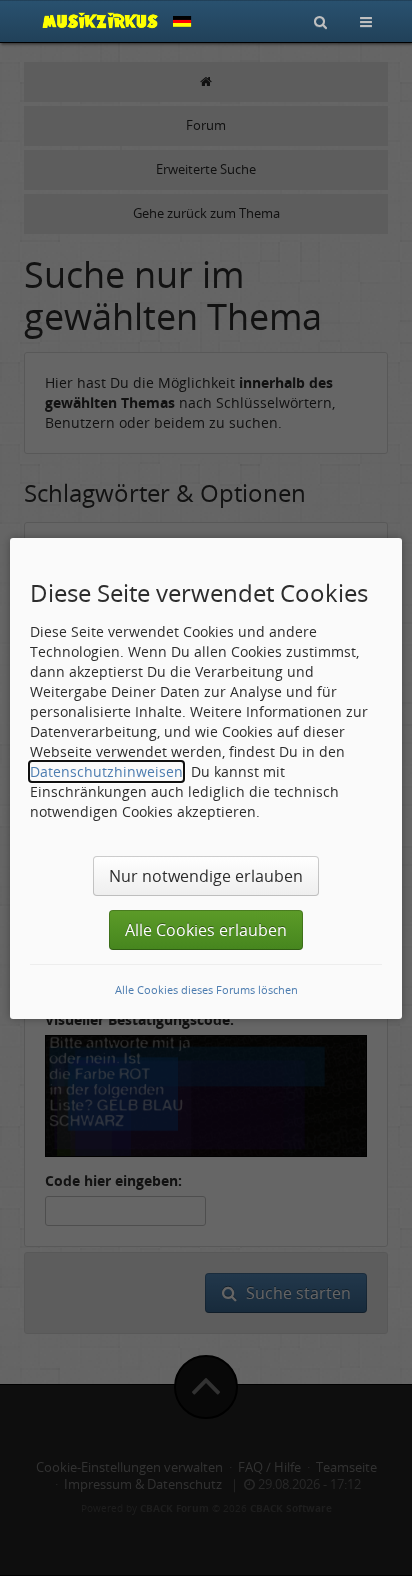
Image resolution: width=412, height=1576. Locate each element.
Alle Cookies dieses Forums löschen (206, 989)
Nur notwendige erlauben (206, 876)
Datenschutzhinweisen (106, 771)
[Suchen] (320, 21)
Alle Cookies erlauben (206, 930)
